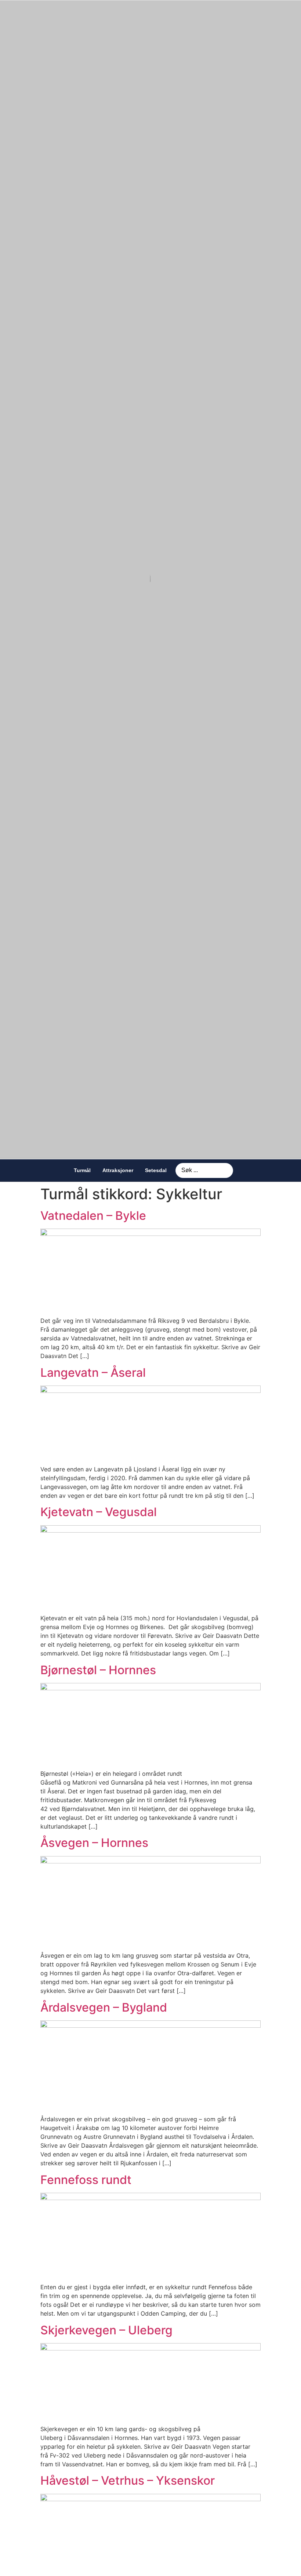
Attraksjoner (118, 1170)
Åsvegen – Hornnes (94, 1843)
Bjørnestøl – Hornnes (98, 1670)
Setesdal (156, 1170)
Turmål (82, 1170)
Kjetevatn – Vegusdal (99, 1512)
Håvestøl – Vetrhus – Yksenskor (128, 2480)
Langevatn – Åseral (93, 1373)
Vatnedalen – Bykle (93, 1216)
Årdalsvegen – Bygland (104, 2007)
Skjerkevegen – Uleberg (106, 2330)
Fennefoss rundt (86, 2180)
